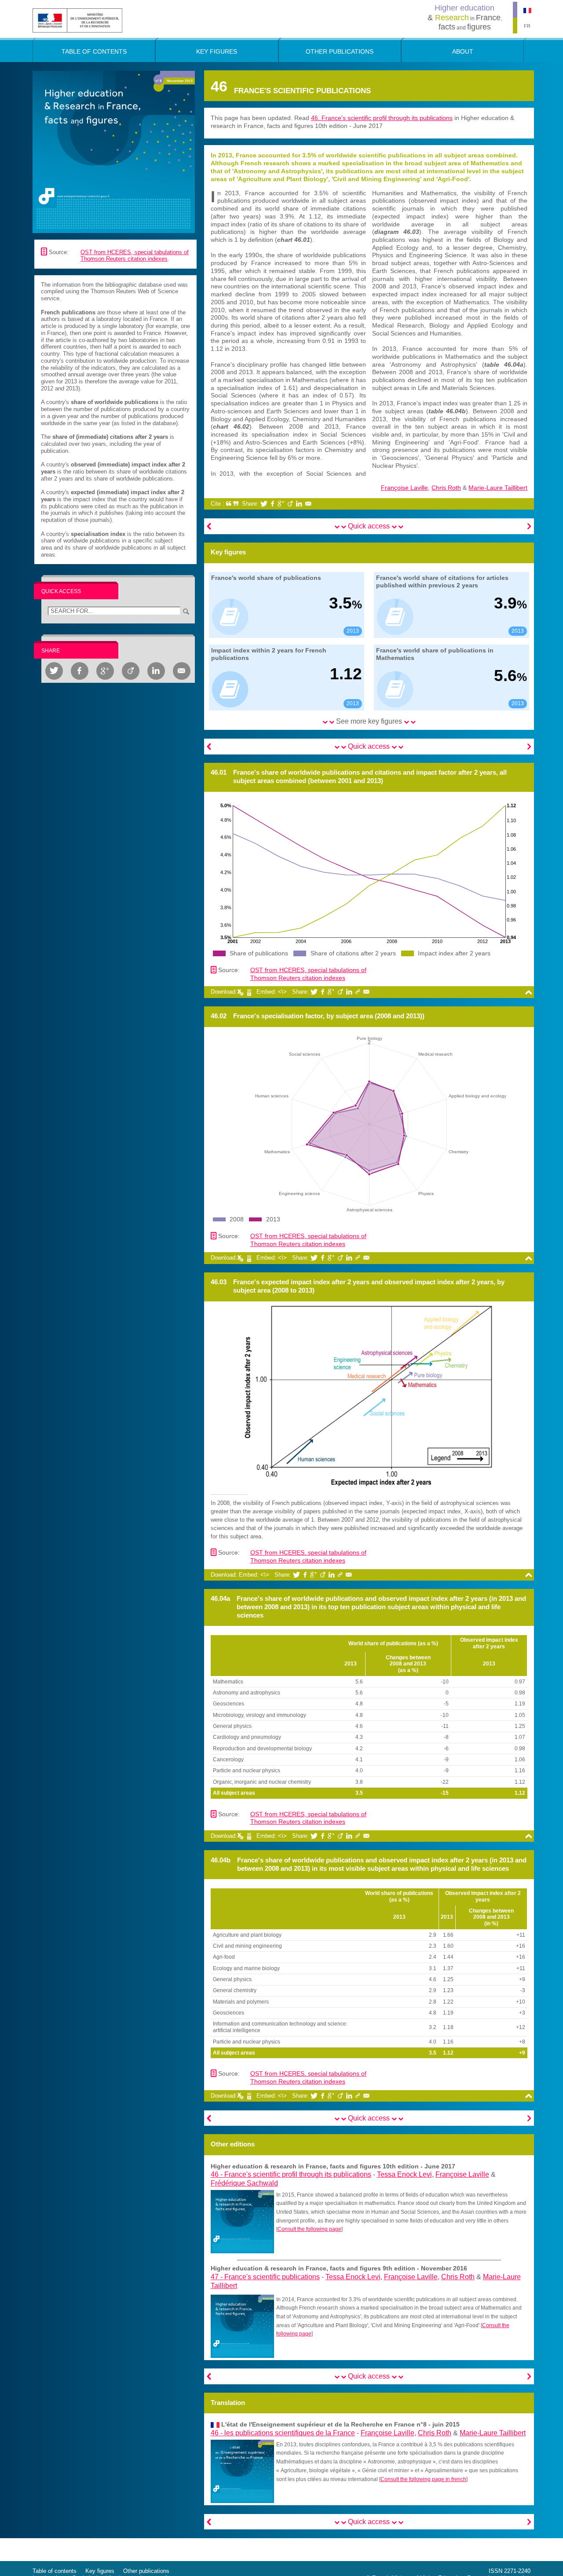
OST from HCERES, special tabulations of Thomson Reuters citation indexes (135, 256)
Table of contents (55, 2571)
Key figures (100, 2571)
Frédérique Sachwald (244, 2183)
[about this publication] (114, 151)
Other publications (146, 2571)
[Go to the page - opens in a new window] (242, 2221)
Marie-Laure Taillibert (498, 488)
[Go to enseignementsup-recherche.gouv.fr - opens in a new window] (77, 20)
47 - (265, 2277)
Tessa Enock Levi (404, 2174)
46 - (291, 2174)
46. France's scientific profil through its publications (382, 118)
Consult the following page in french (423, 2479)
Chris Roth (446, 488)
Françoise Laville (404, 488)
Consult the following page (309, 2229)
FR (527, 26)
